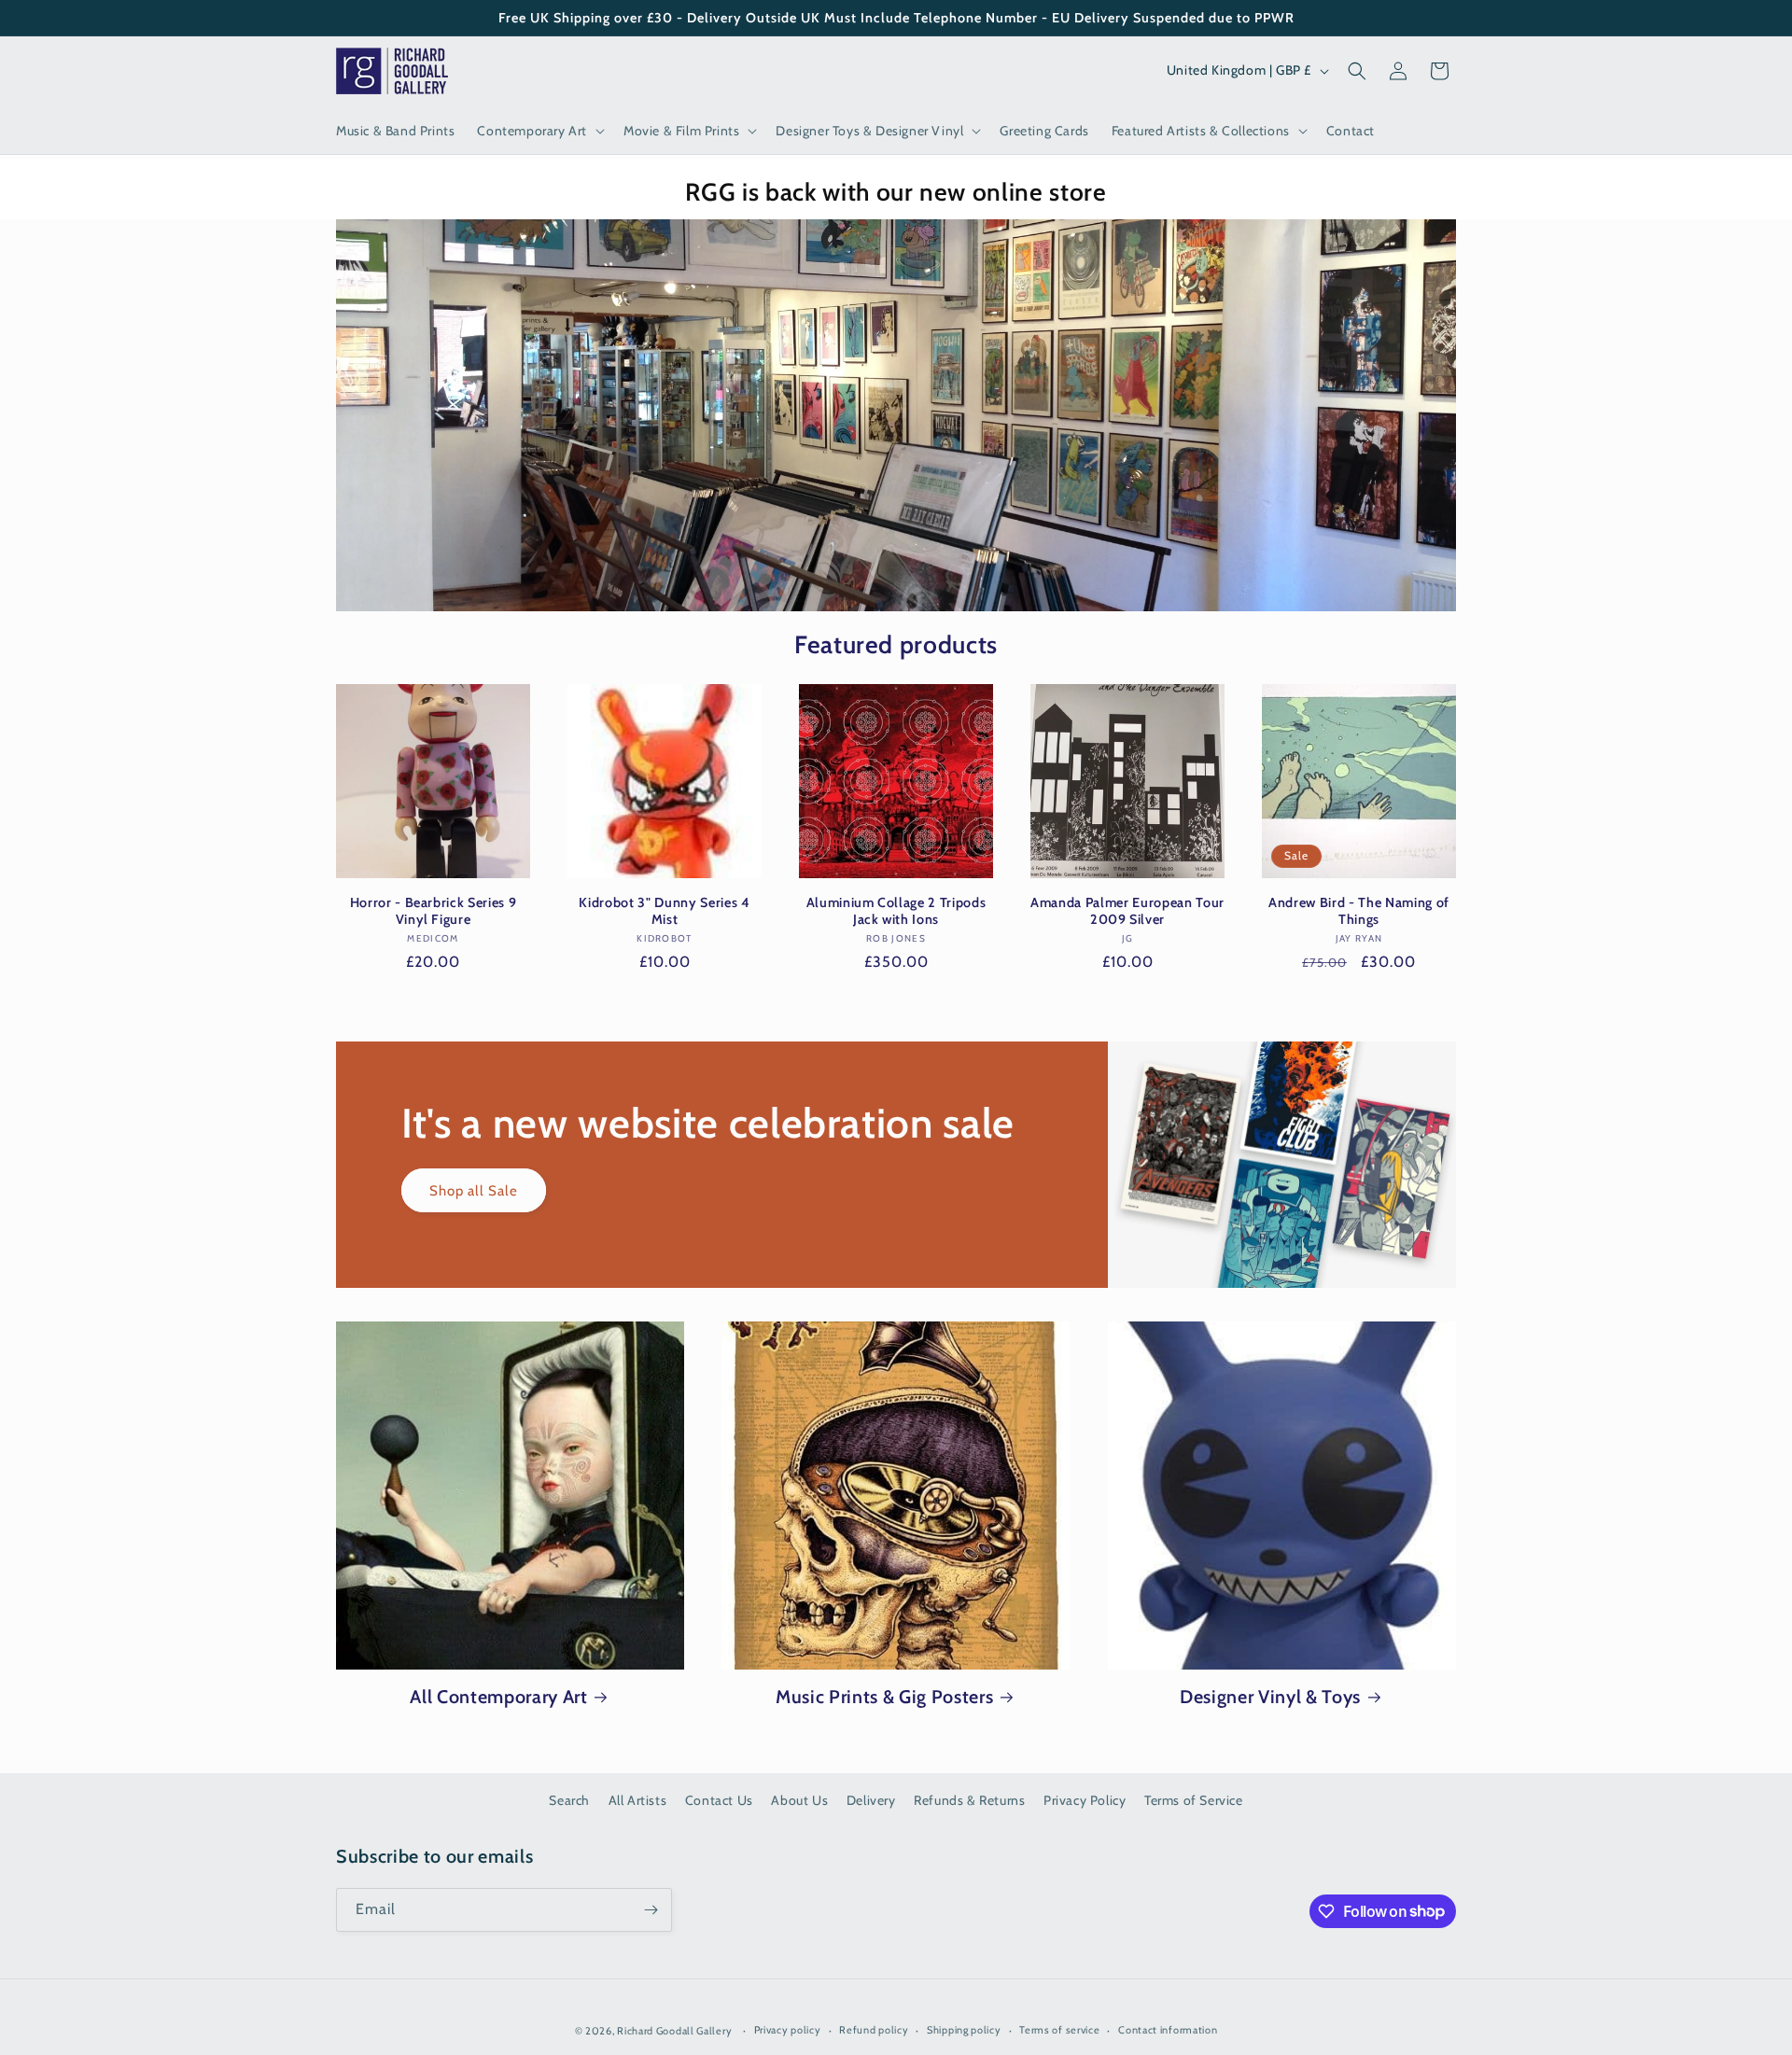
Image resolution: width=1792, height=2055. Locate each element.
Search (569, 1800)
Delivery (871, 1800)
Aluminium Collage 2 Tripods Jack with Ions (896, 911)
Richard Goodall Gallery (674, 2031)
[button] (539, 131)
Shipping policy (964, 2030)
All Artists (638, 1800)
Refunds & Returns (969, 1800)
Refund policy (874, 2030)
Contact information (1168, 2030)
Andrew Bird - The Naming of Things (1359, 911)
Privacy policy (788, 2030)
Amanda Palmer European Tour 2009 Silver (1127, 911)
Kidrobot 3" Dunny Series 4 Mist (664, 911)
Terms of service (1059, 2030)
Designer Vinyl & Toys (1270, 1697)
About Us (799, 1800)
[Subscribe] (651, 1910)
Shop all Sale (474, 1190)
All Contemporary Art (498, 1697)
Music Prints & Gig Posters (884, 1697)
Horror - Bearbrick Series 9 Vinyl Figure (434, 911)
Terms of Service (1194, 1800)
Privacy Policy (1085, 1800)
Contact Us (719, 1800)
